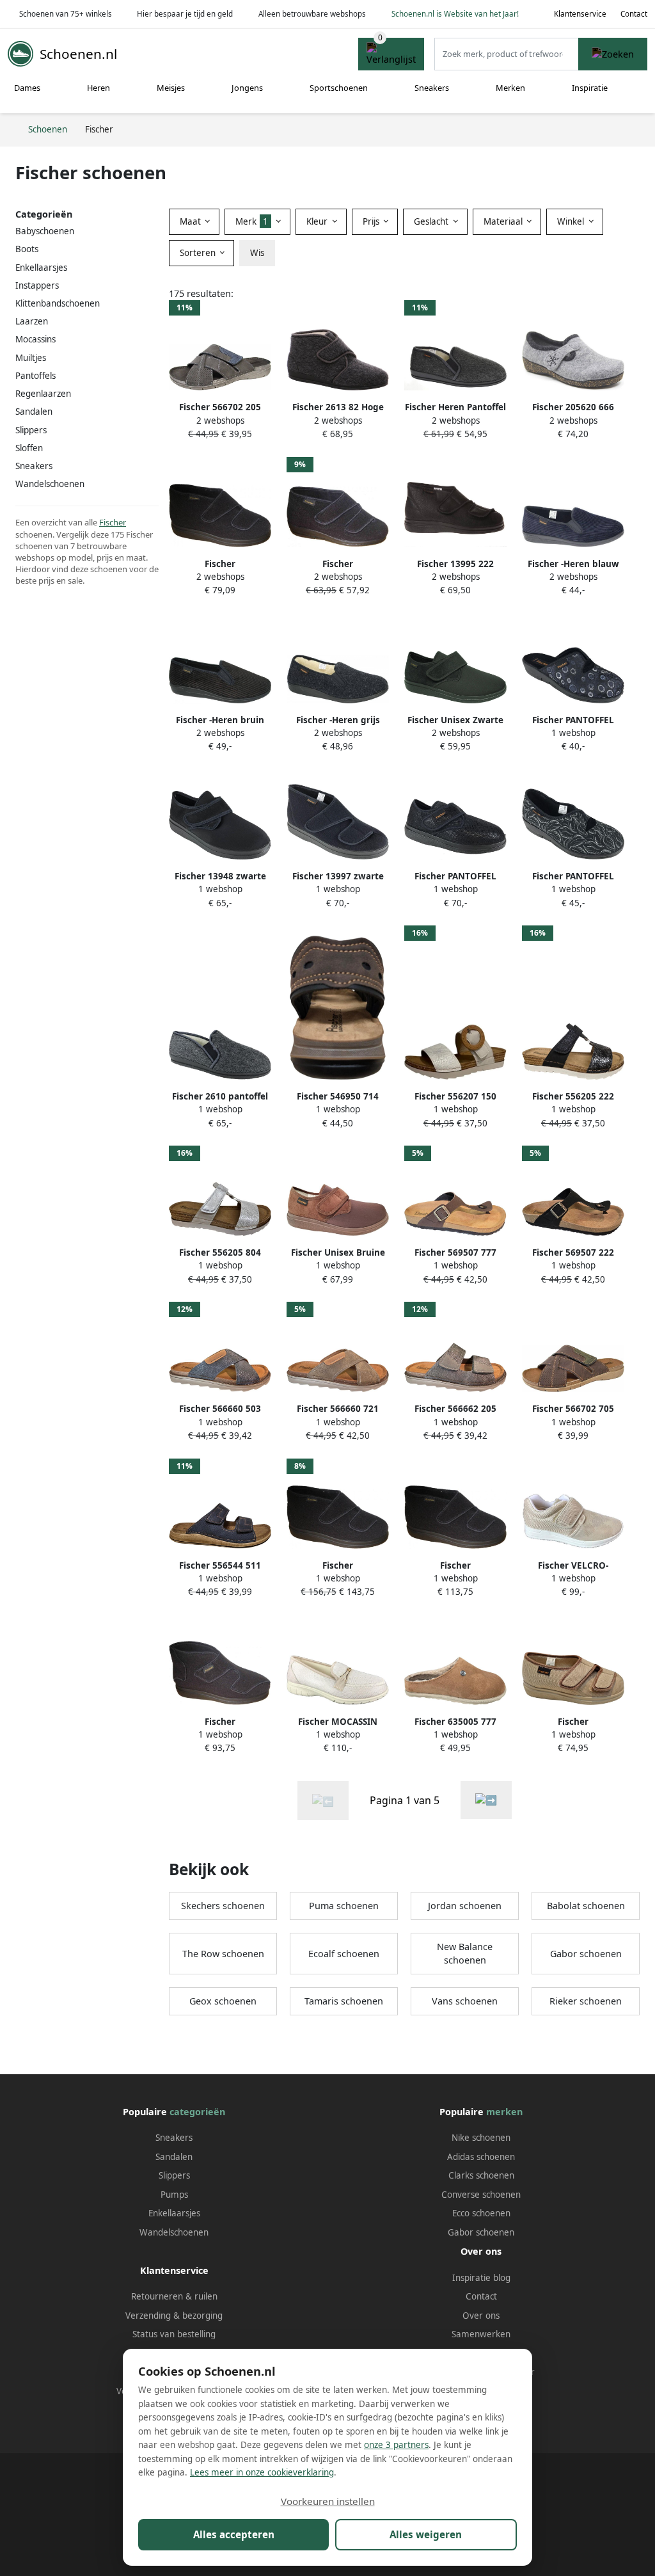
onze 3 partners (396, 2445)
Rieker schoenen (586, 2001)
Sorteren (199, 253)
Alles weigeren (426, 2534)
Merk (252, 221)
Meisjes (171, 88)
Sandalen (34, 412)
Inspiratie (590, 88)
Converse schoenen (481, 2195)
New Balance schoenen (465, 1954)
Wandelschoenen (174, 2232)
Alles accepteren (234, 2534)
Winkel (572, 221)
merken (504, 2112)
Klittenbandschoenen (58, 303)
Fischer (113, 522)
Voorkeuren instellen (328, 2501)
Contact (634, 14)
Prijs (372, 221)
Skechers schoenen (223, 1906)
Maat (192, 221)
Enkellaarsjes (174, 2213)
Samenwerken (481, 2334)
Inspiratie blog (481, 2278)
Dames (27, 88)
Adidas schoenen (481, 2157)
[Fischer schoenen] (486, 1800)
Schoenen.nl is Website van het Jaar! (455, 14)
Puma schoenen (344, 1906)
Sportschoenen (339, 88)
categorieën (197, 2112)
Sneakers (432, 88)
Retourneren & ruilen (174, 2296)
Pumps (174, 2195)
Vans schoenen (465, 2001)
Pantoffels (36, 376)
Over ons (481, 2316)
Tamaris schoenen (344, 2001)
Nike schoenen (481, 2138)
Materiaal (504, 221)
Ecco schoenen (481, 2213)
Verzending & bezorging (174, 2316)
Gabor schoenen (586, 1954)
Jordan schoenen (465, 1906)
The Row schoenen (223, 1954)
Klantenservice (580, 14)
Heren (99, 88)
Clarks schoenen (481, 2175)
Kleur (318, 221)
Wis (257, 253)
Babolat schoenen (586, 1906)
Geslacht (432, 221)
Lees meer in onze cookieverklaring (262, 2472)
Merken (510, 88)
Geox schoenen (223, 2001)
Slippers (31, 430)
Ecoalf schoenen (344, 1954)
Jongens (247, 88)
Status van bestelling (174, 2334)
